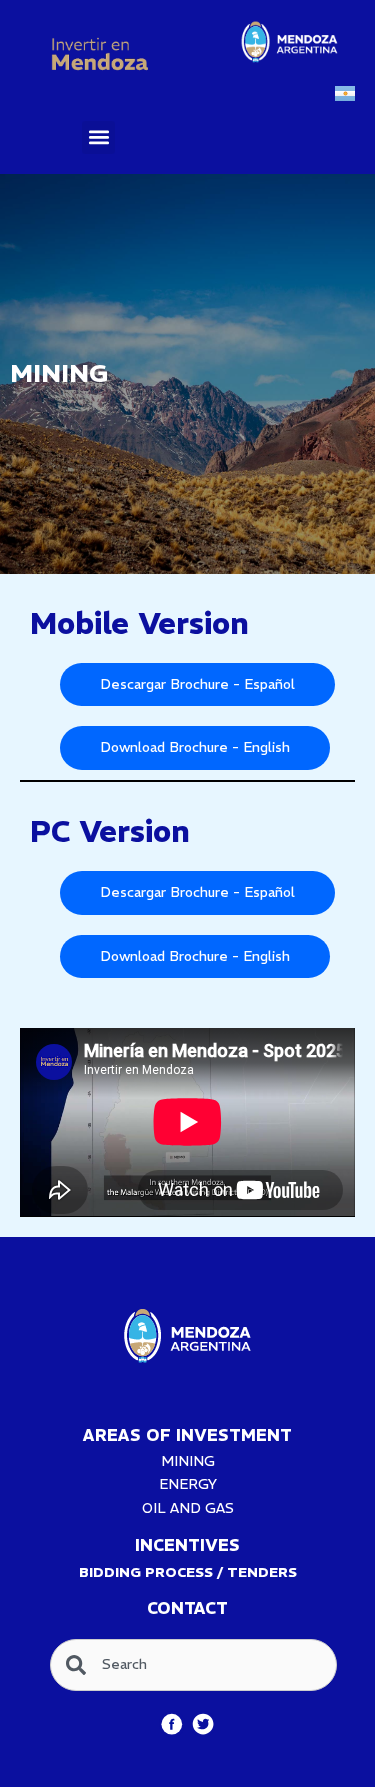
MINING (188, 1461)
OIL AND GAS (188, 1508)
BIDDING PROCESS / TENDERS (188, 1572)
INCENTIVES (187, 1545)
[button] (98, 137)
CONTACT (187, 1608)
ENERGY (188, 1484)
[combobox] (193, 1665)
